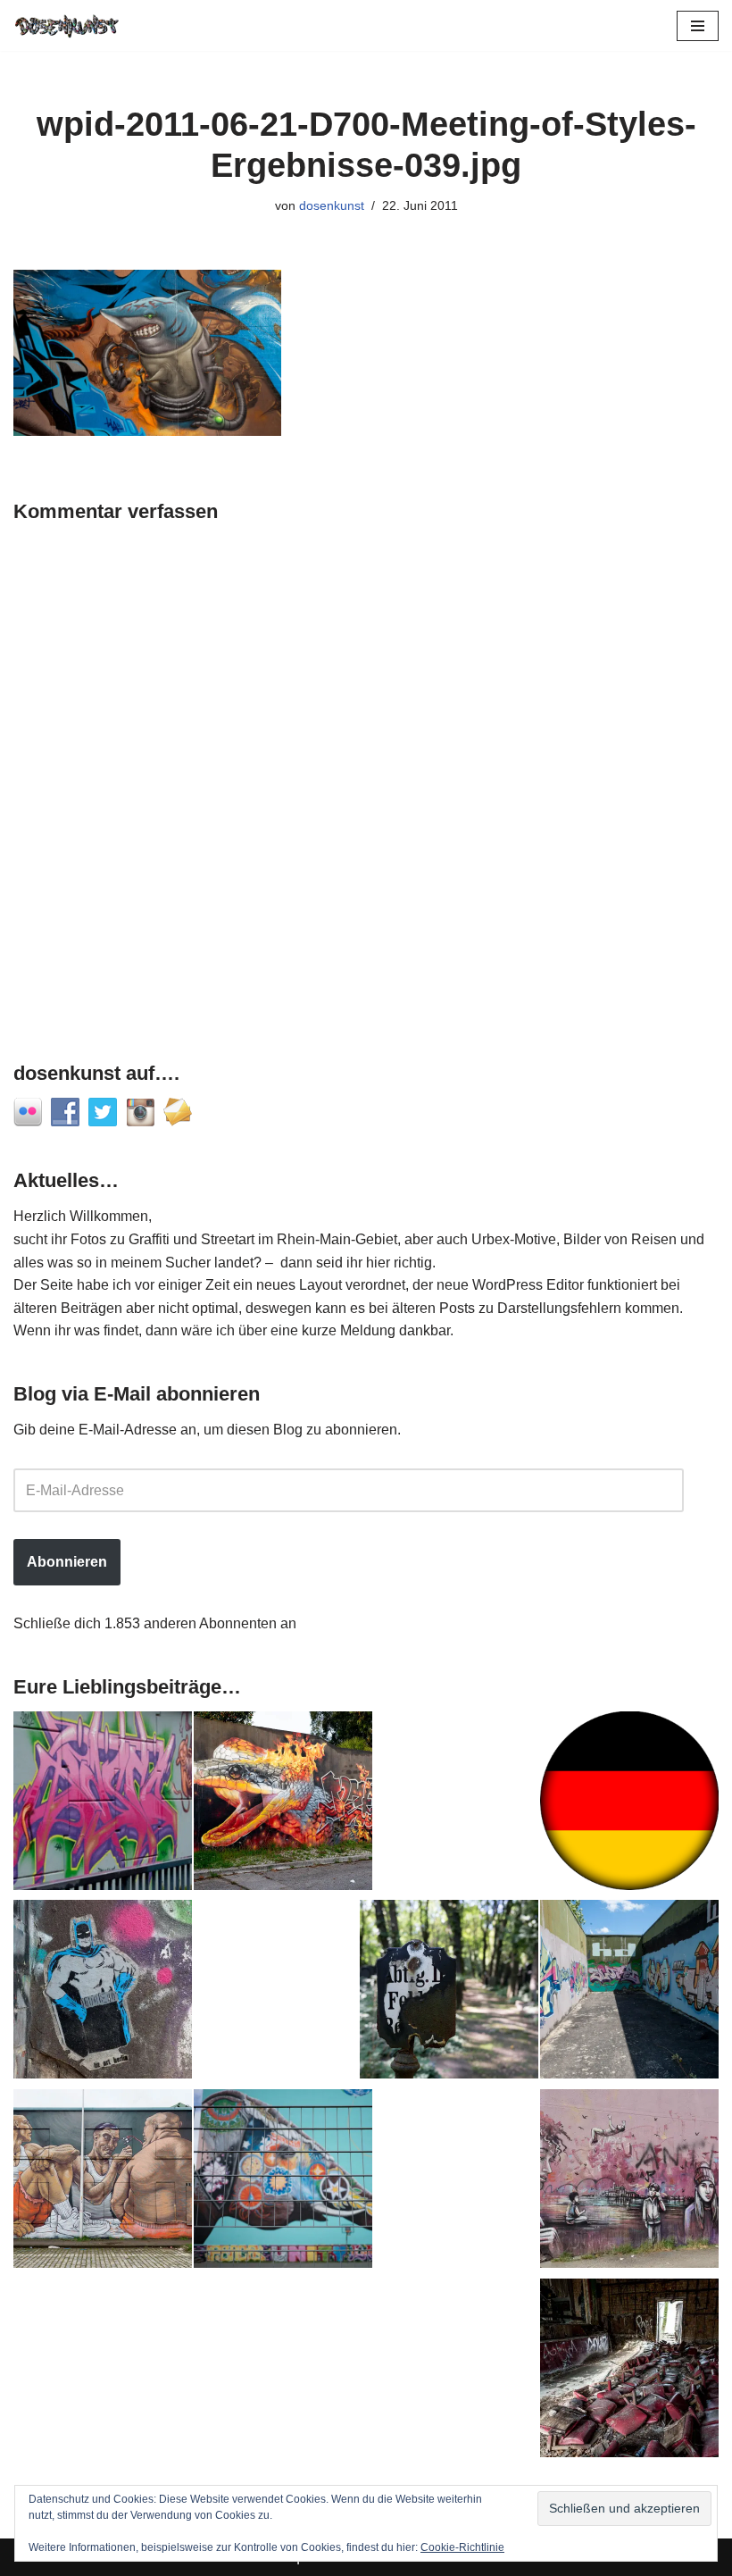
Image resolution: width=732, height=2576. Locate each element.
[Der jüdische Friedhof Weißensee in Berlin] (449, 1993)
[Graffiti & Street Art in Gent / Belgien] (103, 2182)
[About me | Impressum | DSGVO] (629, 1804)
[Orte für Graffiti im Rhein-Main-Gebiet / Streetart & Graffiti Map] (103, 1804)
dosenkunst (332, 205)
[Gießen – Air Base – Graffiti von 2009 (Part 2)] (629, 1993)
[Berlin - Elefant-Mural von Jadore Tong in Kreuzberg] (283, 2182)
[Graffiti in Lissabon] (283, 1804)
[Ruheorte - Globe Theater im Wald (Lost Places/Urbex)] (629, 2371)
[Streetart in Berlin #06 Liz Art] (103, 1993)
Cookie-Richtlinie (462, 2547)
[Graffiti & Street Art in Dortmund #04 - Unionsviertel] (629, 2182)
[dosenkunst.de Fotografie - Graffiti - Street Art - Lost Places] (67, 25)
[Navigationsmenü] (698, 26)
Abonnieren (67, 1562)
